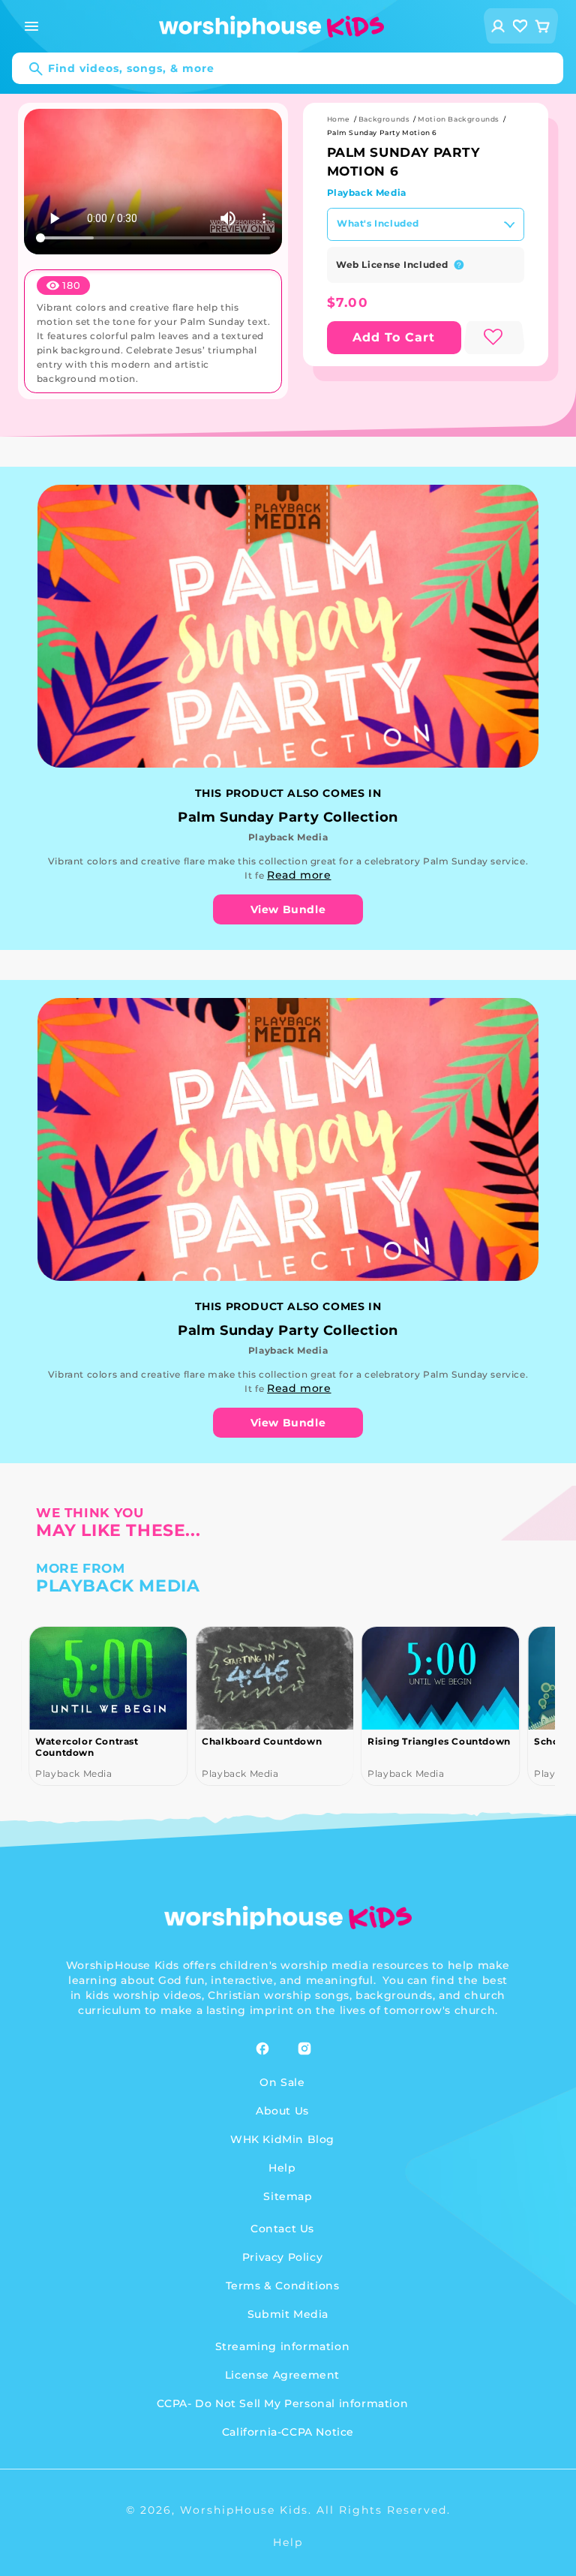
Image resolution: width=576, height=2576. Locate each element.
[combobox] (288, 68)
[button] (31, 26)
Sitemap (288, 2196)
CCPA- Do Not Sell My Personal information (283, 2403)
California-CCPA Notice (288, 2432)
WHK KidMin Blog (282, 2139)
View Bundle (288, 909)
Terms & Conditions (283, 2286)
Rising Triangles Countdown (273, 1741)
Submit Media (288, 2314)
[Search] (28, 69)
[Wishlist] (520, 26)
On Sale (282, 2082)
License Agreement (282, 2375)
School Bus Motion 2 (420, 1741)
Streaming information (283, 2346)
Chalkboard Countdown (95, 1741)
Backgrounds (384, 119)
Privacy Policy (282, 2257)
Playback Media (367, 192)
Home (339, 119)
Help (282, 2168)
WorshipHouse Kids (244, 2510)
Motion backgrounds (459, 119)
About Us (282, 2111)
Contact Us (282, 2229)
